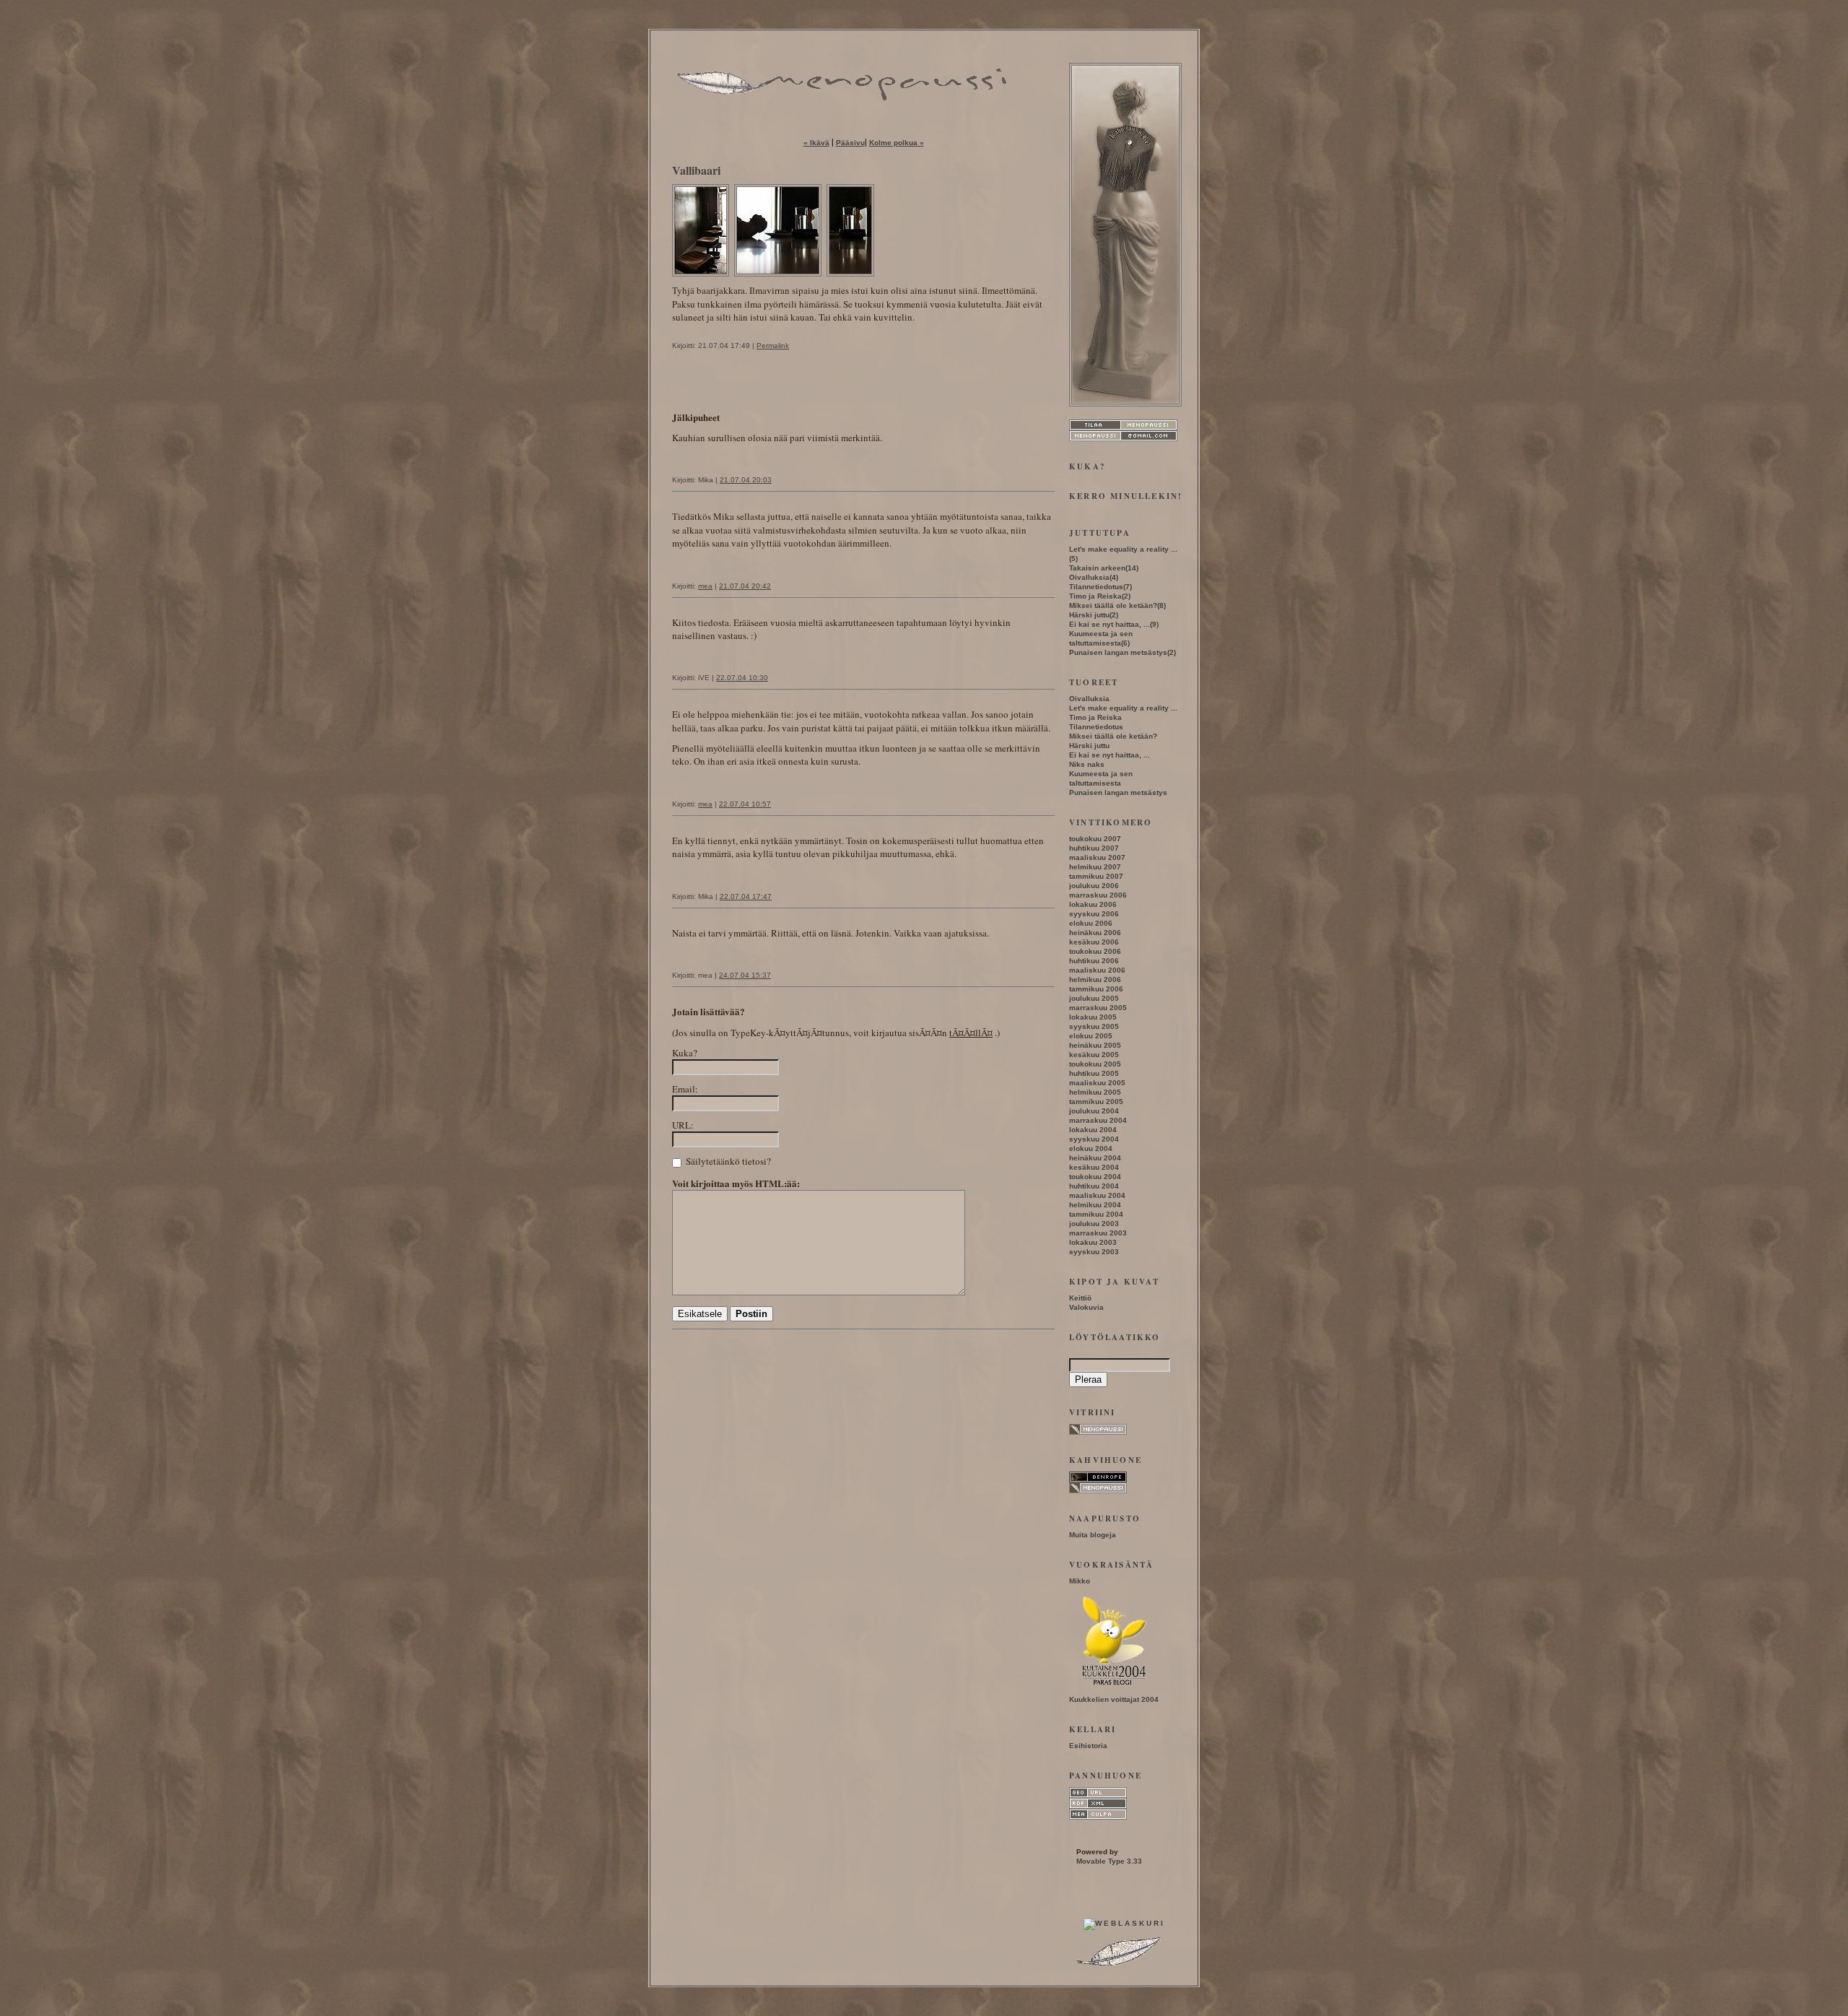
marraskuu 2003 (1098, 1233)
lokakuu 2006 (1093, 904)
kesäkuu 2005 (1094, 1055)
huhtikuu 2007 (1094, 848)
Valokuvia (1086, 1307)
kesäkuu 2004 (1094, 1167)
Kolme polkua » (897, 143)
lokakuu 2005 (1093, 1017)
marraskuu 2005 (1098, 1008)
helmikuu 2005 (1095, 1092)
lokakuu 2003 (1093, 1242)
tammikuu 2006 (1096, 989)
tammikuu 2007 (1096, 876)
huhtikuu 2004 (1094, 1186)
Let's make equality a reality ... (1123, 549)
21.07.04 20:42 (745, 586)
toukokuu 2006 (1095, 951)
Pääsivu (850, 143)
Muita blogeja (1093, 1535)
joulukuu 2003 (1094, 1224)
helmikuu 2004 (1095, 1205)
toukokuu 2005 (1095, 1064)
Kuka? (685, 1053)
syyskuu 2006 (1094, 914)
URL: (683, 1125)
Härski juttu (1089, 615)
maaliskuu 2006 (1097, 970)
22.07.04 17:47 (746, 896)
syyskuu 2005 (1094, 1026)
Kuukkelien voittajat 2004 (1114, 1699)
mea (705, 586)
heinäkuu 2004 (1095, 1158)
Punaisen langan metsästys (1118, 652)
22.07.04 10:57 (745, 804)
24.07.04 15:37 (745, 975)
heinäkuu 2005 (1095, 1045)
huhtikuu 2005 (1094, 1073)
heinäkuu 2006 (1095, 933)
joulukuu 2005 (1094, 998)
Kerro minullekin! (1126, 496)
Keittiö (1080, 1298)
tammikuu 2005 (1096, 1102)
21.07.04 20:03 (746, 480)
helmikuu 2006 (1095, 979)
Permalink (773, 346)
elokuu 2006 (1091, 923)
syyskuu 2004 (1094, 1139)
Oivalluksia (1089, 577)
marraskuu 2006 (1098, 895)
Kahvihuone (1106, 1460)
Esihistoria (1088, 1746)
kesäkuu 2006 (1094, 942)
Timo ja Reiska (1095, 596)
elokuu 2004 (1091, 1148)
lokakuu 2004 (1093, 1130)
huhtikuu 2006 (1094, 961)
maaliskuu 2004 (1097, 1195)
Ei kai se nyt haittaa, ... (1110, 624)
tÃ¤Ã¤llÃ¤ (971, 1033)
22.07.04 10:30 (742, 678)
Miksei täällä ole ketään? (1113, 605)
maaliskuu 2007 (1097, 857)
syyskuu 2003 (1094, 1252)
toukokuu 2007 (1095, 839)
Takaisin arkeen (1097, 568)
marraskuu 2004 (1098, 1120)
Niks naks (1087, 764)
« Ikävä (816, 143)
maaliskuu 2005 (1097, 1083)
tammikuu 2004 (1096, 1214)
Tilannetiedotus (1096, 587)
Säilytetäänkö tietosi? (727, 1161)
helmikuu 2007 (1095, 867)
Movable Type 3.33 (1109, 1861)
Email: (685, 1089)
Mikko (1080, 1581)
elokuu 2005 (1091, 1036)
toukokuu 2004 (1095, 1177)
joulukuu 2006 (1094, 886)
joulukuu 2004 (1094, 1111)
